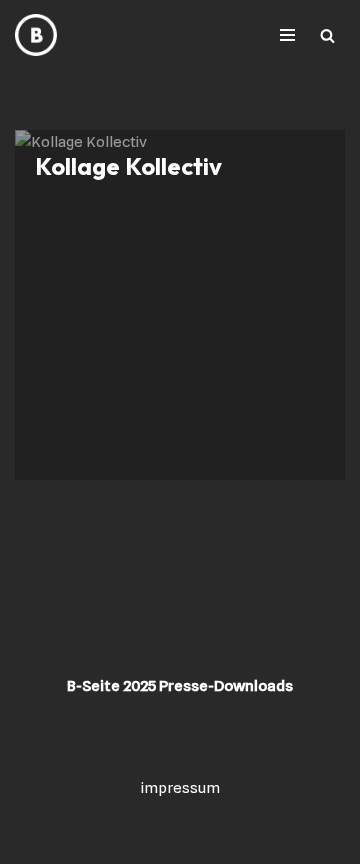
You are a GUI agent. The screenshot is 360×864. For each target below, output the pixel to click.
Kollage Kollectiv (128, 166)
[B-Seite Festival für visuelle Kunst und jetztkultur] (36, 35)
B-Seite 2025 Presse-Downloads (180, 686)
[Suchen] (327, 35)
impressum (180, 788)
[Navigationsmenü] (287, 35)
